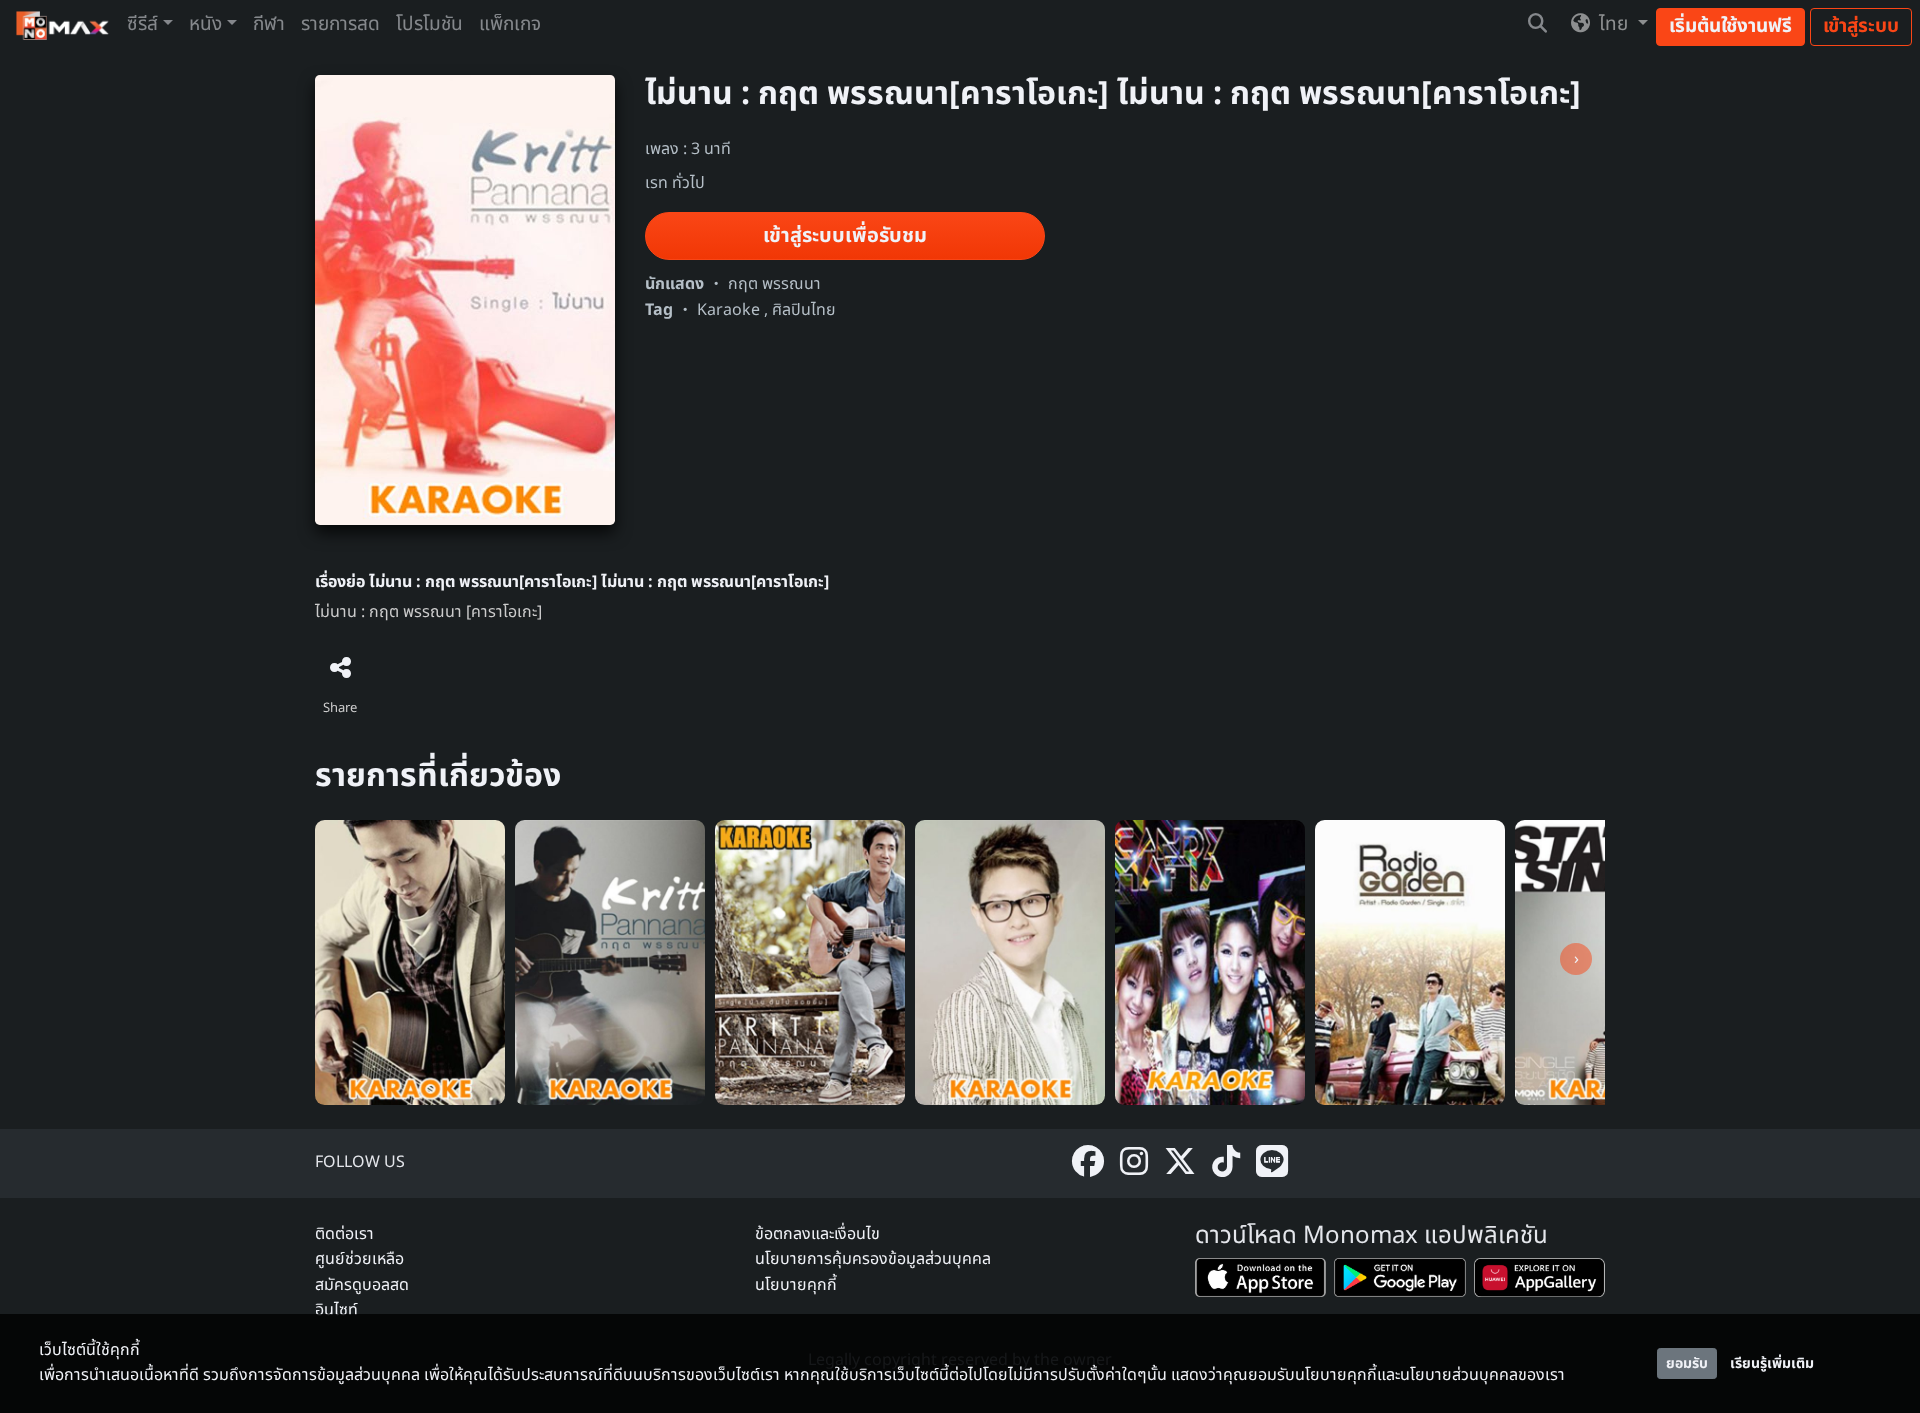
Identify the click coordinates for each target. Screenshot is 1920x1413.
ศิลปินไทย (804, 310)
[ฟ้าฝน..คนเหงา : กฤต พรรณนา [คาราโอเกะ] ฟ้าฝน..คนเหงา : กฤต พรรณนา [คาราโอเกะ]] (610, 962)
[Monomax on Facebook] (1088, 1163)
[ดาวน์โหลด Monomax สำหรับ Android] (1399, 1281)
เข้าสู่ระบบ (1861, 26)
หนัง (205, 24)
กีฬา (269, 24)
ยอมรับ (1687, 1363)
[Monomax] (63, 25)
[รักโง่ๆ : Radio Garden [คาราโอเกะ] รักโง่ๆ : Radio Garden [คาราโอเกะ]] (1410, 962)
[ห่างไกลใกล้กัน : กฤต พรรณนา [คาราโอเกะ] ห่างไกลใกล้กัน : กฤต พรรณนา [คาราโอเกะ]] (410, 962)
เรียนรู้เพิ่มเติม (1772, 1363)
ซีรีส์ (142, 24)
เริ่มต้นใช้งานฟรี (1730, 26)
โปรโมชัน (429, 24)
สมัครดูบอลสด (362, 1285)
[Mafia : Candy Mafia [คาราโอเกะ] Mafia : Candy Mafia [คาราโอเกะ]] (1210, 962)
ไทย (1613, 24)
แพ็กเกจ (510, 24)
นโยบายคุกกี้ (796, 1285)
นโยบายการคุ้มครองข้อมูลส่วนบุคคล (873, 1259)
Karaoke (728, 310)
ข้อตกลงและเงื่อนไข (817, 1234)
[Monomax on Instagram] (1134, 1163)
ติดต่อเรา (344, 1234)
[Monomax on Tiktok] (1226, 1163)
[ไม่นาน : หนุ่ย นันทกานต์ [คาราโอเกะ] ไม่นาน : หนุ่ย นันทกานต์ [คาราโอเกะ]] (1010, 962)
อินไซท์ (336, 1310)
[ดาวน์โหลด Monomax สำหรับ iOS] (1260, 1281)
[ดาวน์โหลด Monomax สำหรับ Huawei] (1539, 1281)
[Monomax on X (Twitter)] (1180, 1163)
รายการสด (340, 24)
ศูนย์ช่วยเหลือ (359, 1259)
